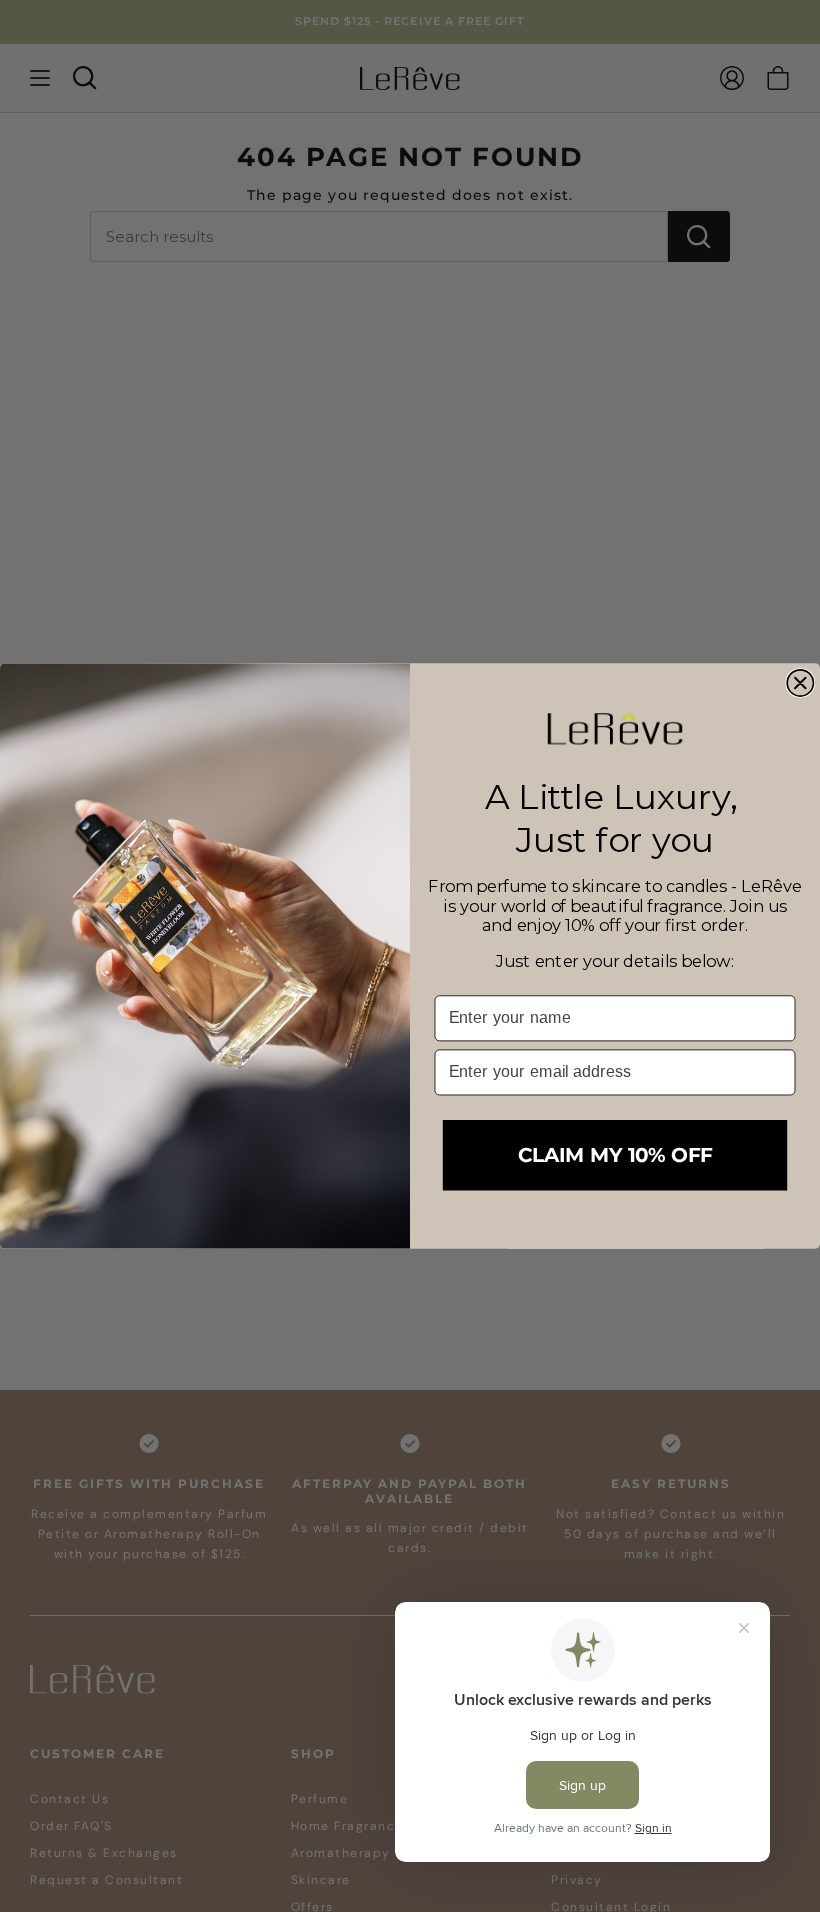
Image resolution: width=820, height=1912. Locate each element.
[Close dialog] (800, 683)
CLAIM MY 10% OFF (615, 1155)
